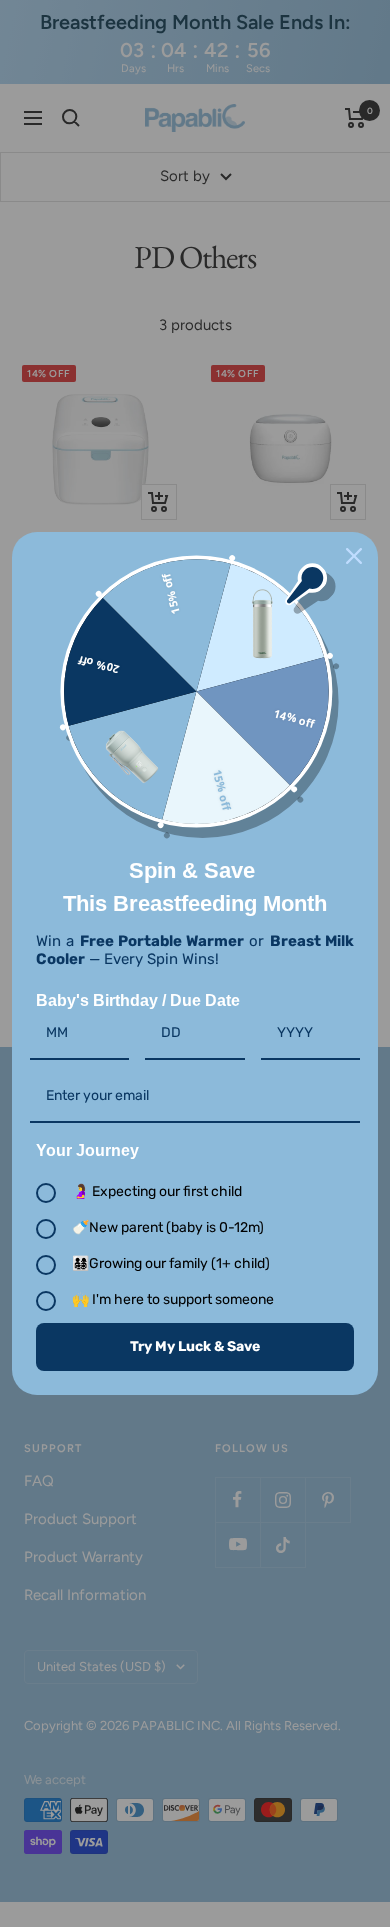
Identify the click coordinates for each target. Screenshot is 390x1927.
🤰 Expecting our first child (157, 1191)
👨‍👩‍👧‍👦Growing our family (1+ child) (171, 1263)
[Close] (354, 556)
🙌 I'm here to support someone (173, 1299)
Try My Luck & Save (195, 1346)
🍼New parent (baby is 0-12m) (168, 1227)
